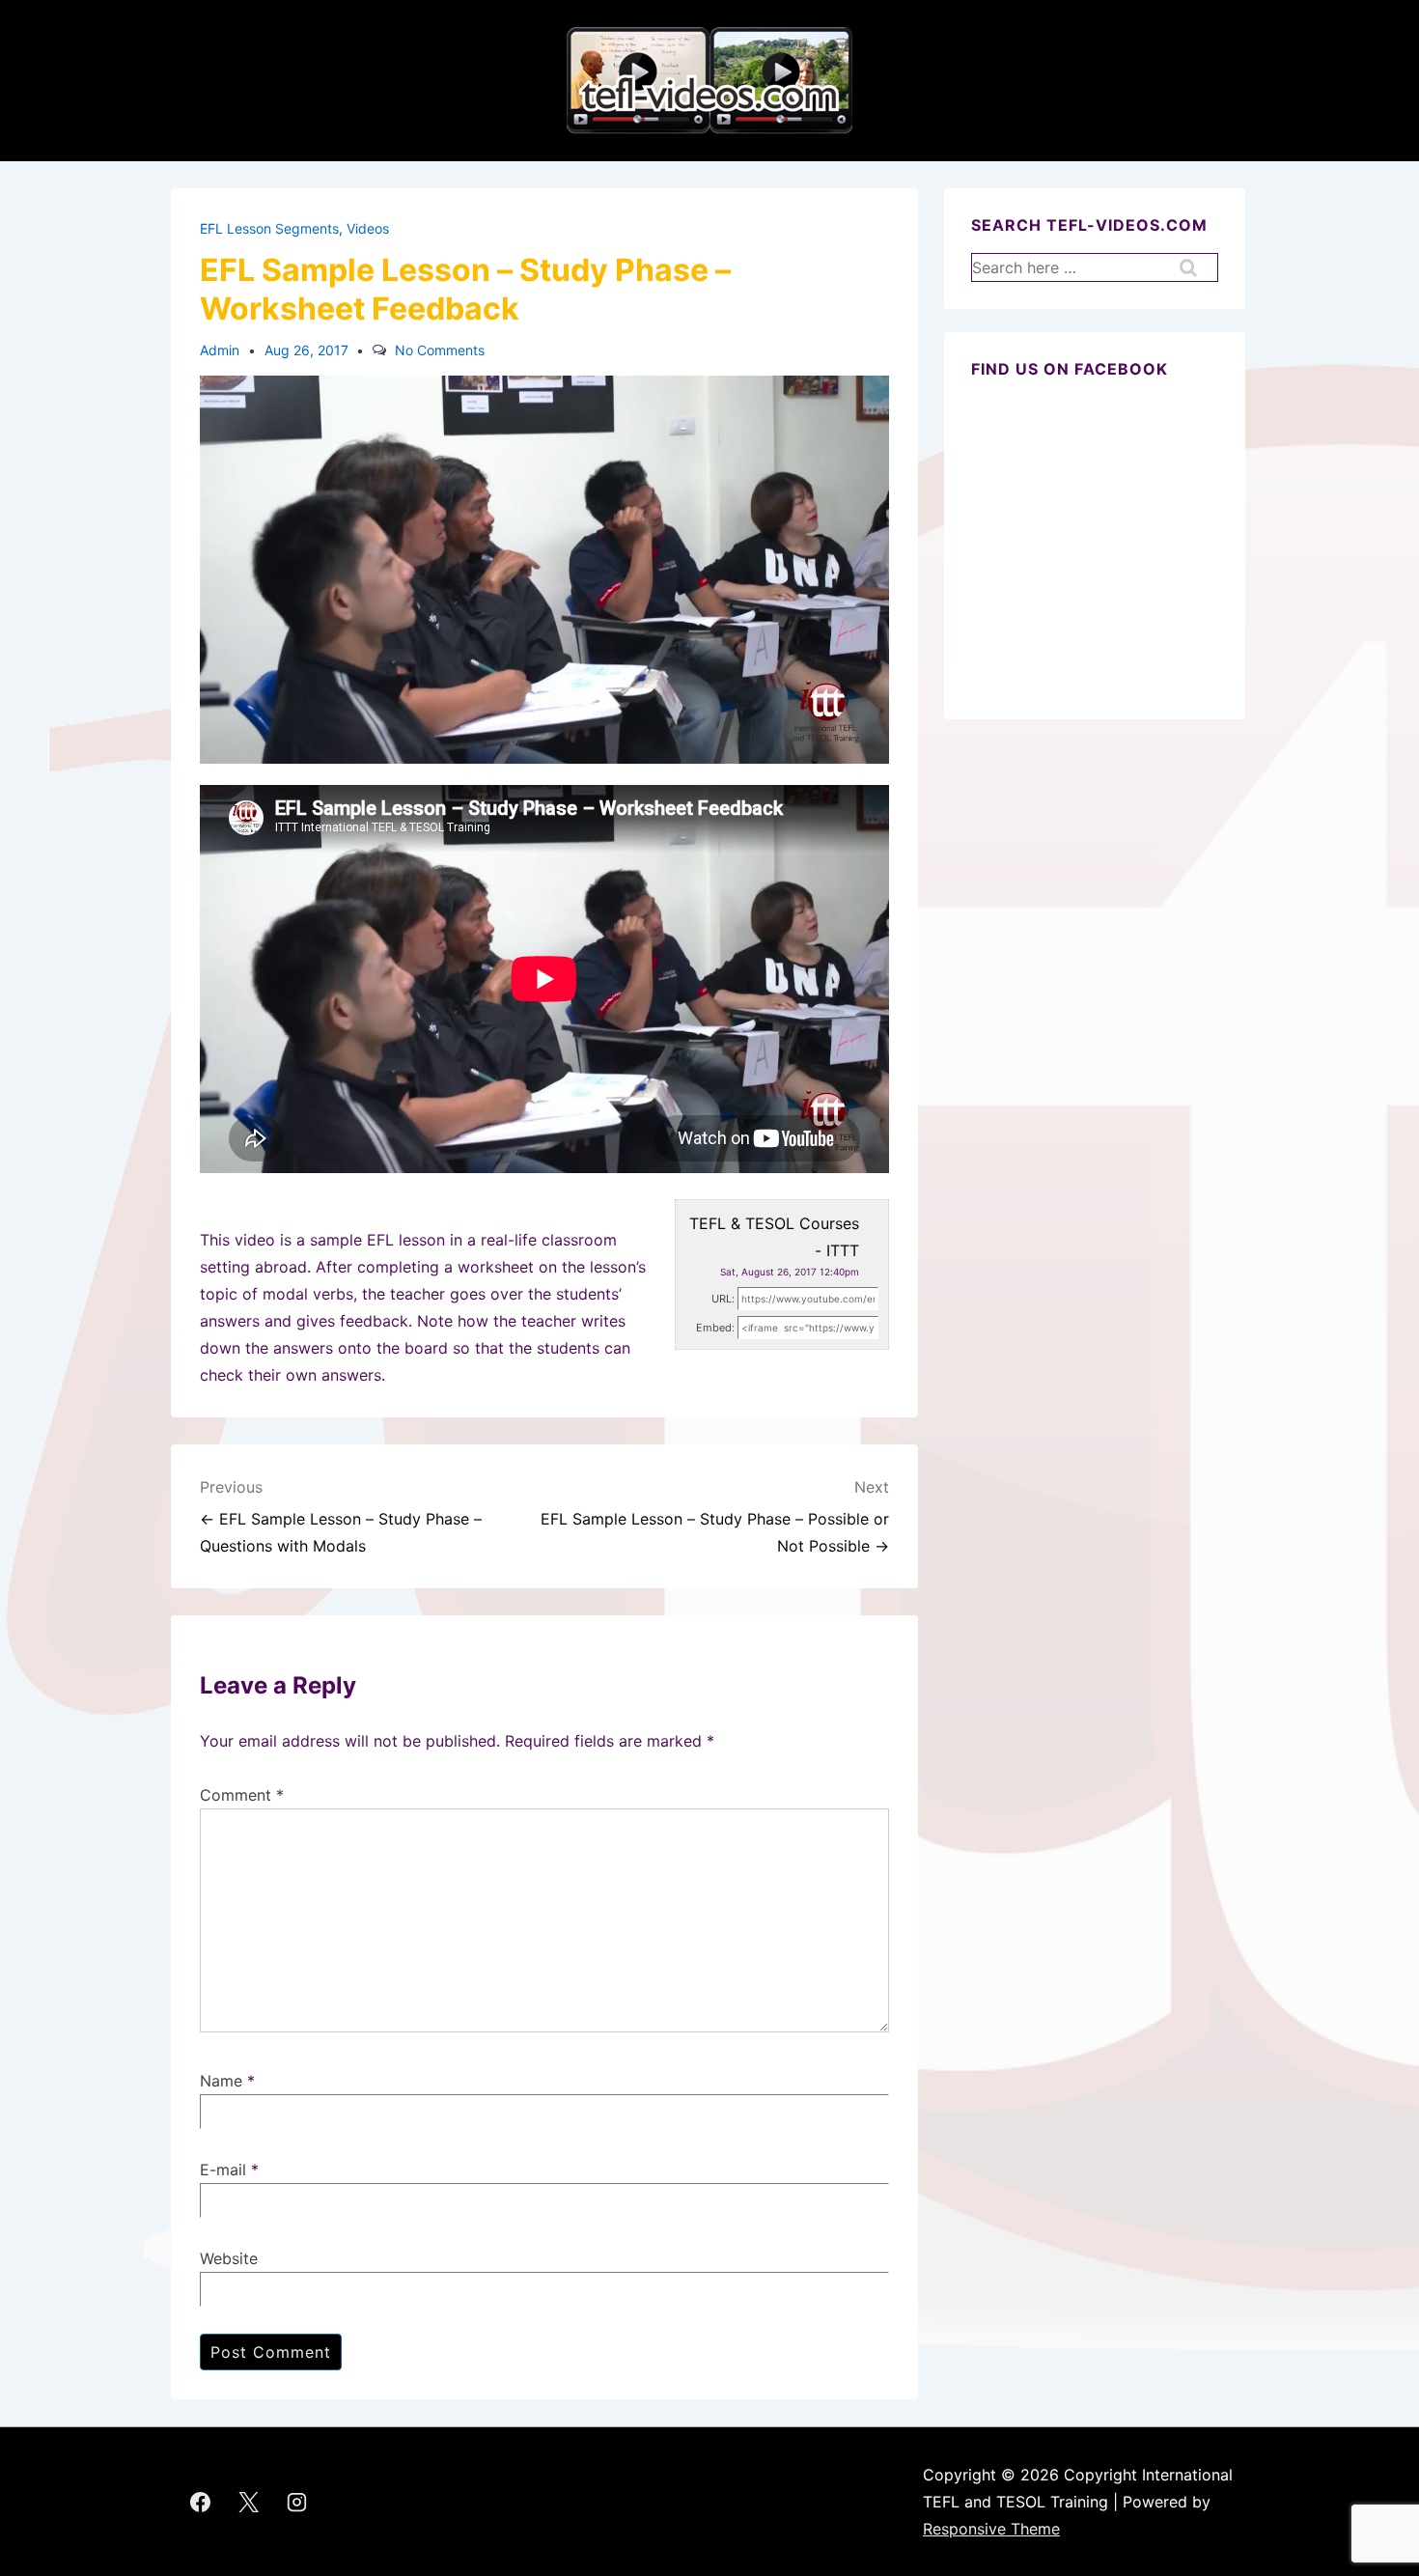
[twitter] (249, 2502)
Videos (368, 228)
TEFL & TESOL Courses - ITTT (774, 1237)
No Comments (440, 350)
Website (229, 2258)
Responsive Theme (991, 2529)
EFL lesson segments (269, 228)
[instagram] (297, 2502)
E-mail (223, 2170)
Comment (242, 1795)
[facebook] (201, 2502)
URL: (723, 1299)
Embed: (715, 1328)
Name (221, 2081)
